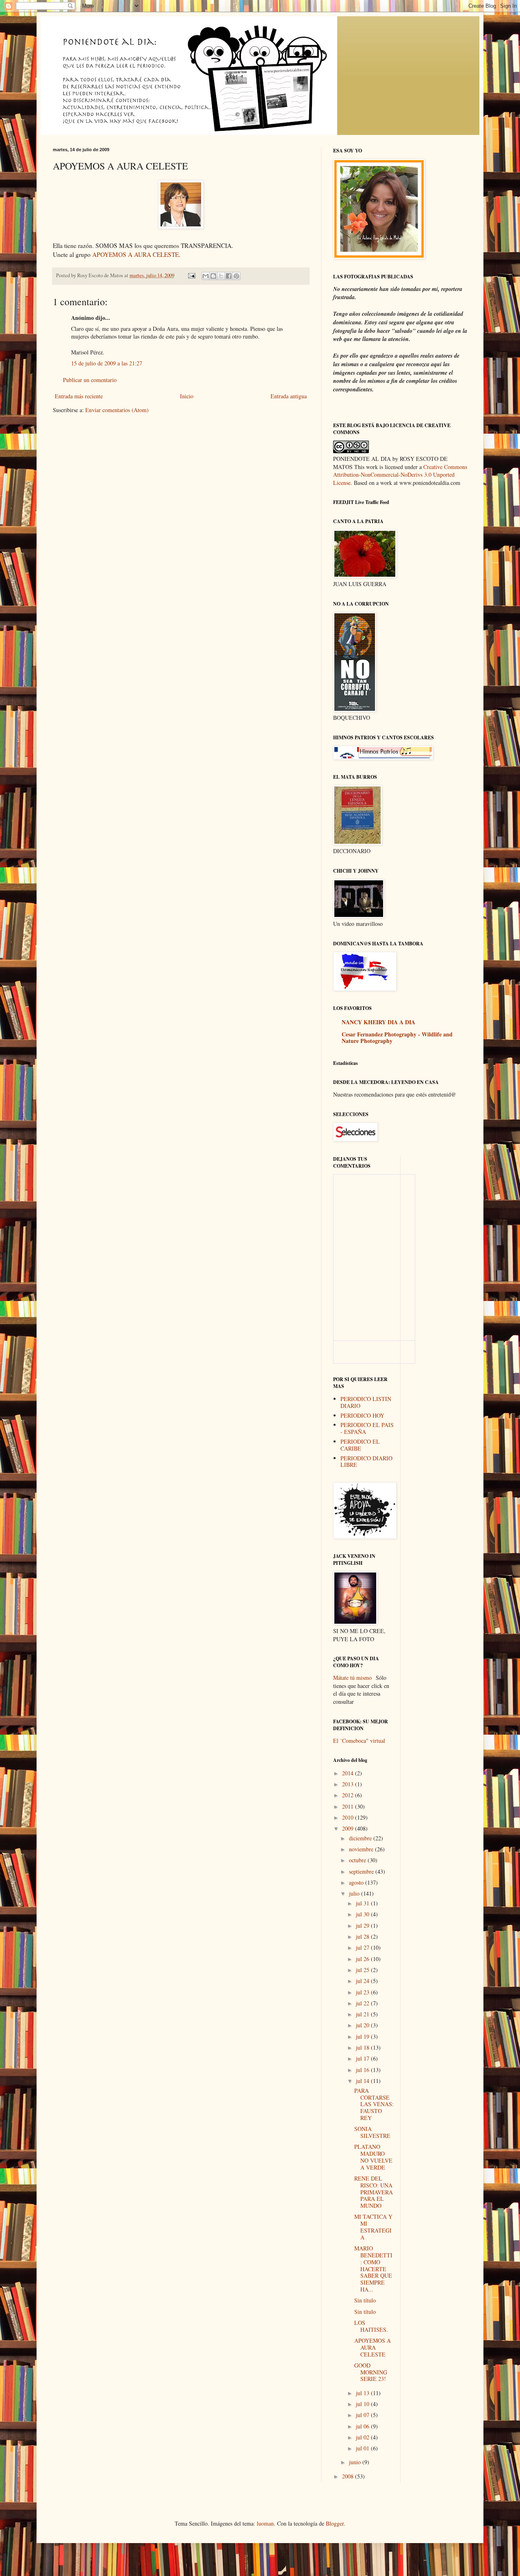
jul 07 (363, 2415)
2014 (349, 1773)
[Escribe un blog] (213, 276)
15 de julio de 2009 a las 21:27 (107, 363)
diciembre (361, 1838)
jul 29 (363, 1925)
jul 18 (363, 2047)
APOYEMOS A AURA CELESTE (135, 254)
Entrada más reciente (79, 396)
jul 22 (363, 2003)
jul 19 (363, 2036)
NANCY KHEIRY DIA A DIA (378, 1022)
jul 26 (363, 1959)
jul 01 (363, 2448)
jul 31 (363, 1903)
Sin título (365, 2300)
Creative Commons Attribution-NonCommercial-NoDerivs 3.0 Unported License (400, 475)
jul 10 (363, 2404)
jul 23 (363, 1992)
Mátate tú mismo (352, 1678)
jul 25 (363, 1970)
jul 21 (363, 2014)
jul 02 (363, 2437)
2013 (349, 1784)
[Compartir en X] (221, 276)
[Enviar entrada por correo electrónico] (191, 275)
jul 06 (363, 2426)
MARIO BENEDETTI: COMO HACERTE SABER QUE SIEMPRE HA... (373, 2269)
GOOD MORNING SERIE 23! (371, 2372)
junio (356, 2462)
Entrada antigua (289, 396)
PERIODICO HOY (362, 1415)
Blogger (335, 2523)
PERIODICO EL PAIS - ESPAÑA (367, 1428)
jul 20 (363, 2025)
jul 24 (363, 1981)
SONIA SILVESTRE (372, 2132)
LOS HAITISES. (371, 2326)
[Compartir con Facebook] (229, 276)
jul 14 (363, 2081)
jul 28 (363, 1936)
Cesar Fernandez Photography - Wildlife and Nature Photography (397, 1037)
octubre (358, 1860)
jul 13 (363, 2393)
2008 (349, 2476)
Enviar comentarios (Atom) (117, 410)
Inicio (187, 396)
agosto (357, 1882)
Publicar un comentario (90, 380)
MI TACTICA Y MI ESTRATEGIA (373, 2227)
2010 (349, 1817)
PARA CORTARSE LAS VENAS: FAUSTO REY (374, 2104)
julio (355, 1893)
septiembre (362, 1871)
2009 (349, 1828)
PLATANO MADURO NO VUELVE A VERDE (373, 2157)
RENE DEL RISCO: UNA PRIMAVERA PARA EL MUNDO (374, 2192)
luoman (265, 2523)
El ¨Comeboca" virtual (359, 1741)
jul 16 (363, 2070)
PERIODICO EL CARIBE (360, 1445)
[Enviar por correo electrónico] (206, 276)
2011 (349, 1806)
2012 (349, 1795)
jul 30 (363, 1914)
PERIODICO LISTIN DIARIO (366, 1402)
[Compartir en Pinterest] (236, 276)
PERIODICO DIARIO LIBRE (366, 1462)
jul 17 (363, 2058)
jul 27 (363, 1947)
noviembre (362, 1849)
